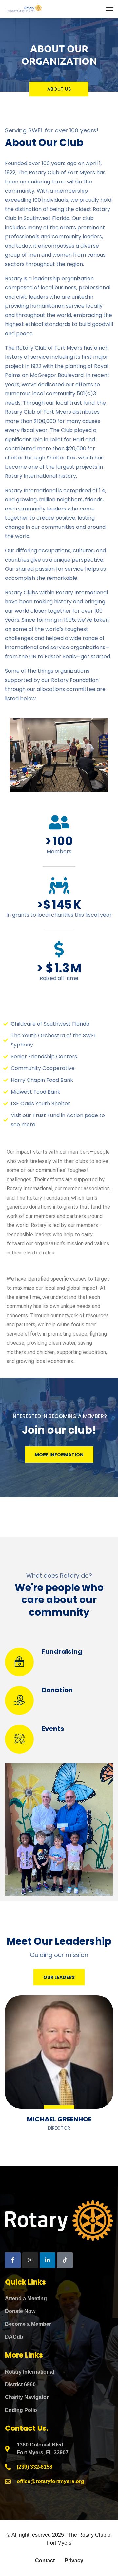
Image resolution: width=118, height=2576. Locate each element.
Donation (57, 1690)
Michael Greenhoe (59, 2119)
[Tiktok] (65, 2260)
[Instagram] (30, 2260)
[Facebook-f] (13, 2260)
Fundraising (62, 1651)
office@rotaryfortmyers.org (50, 2481)
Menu (110, 9)
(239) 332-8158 (35, 2467)
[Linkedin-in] (48, 2260)
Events (53, 1729)
